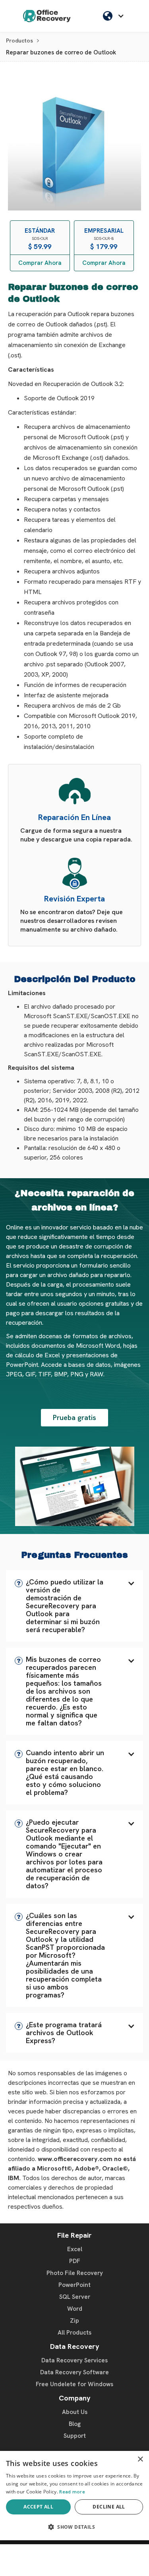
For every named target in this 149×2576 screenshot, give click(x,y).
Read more (72, 2492)
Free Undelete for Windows (74, 2384)
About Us (75, 2412)
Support (75, 2436)
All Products (74, 2333)
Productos (19, 41)
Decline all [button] (109, 2507)
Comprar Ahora (40, 263)
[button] (74, 1606)
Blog (75, 2424)
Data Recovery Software (74, 2372)
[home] (47, 16)
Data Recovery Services (74, 2360)
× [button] (140, 2459)
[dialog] (74, 2496)
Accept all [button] (38, 2507)
